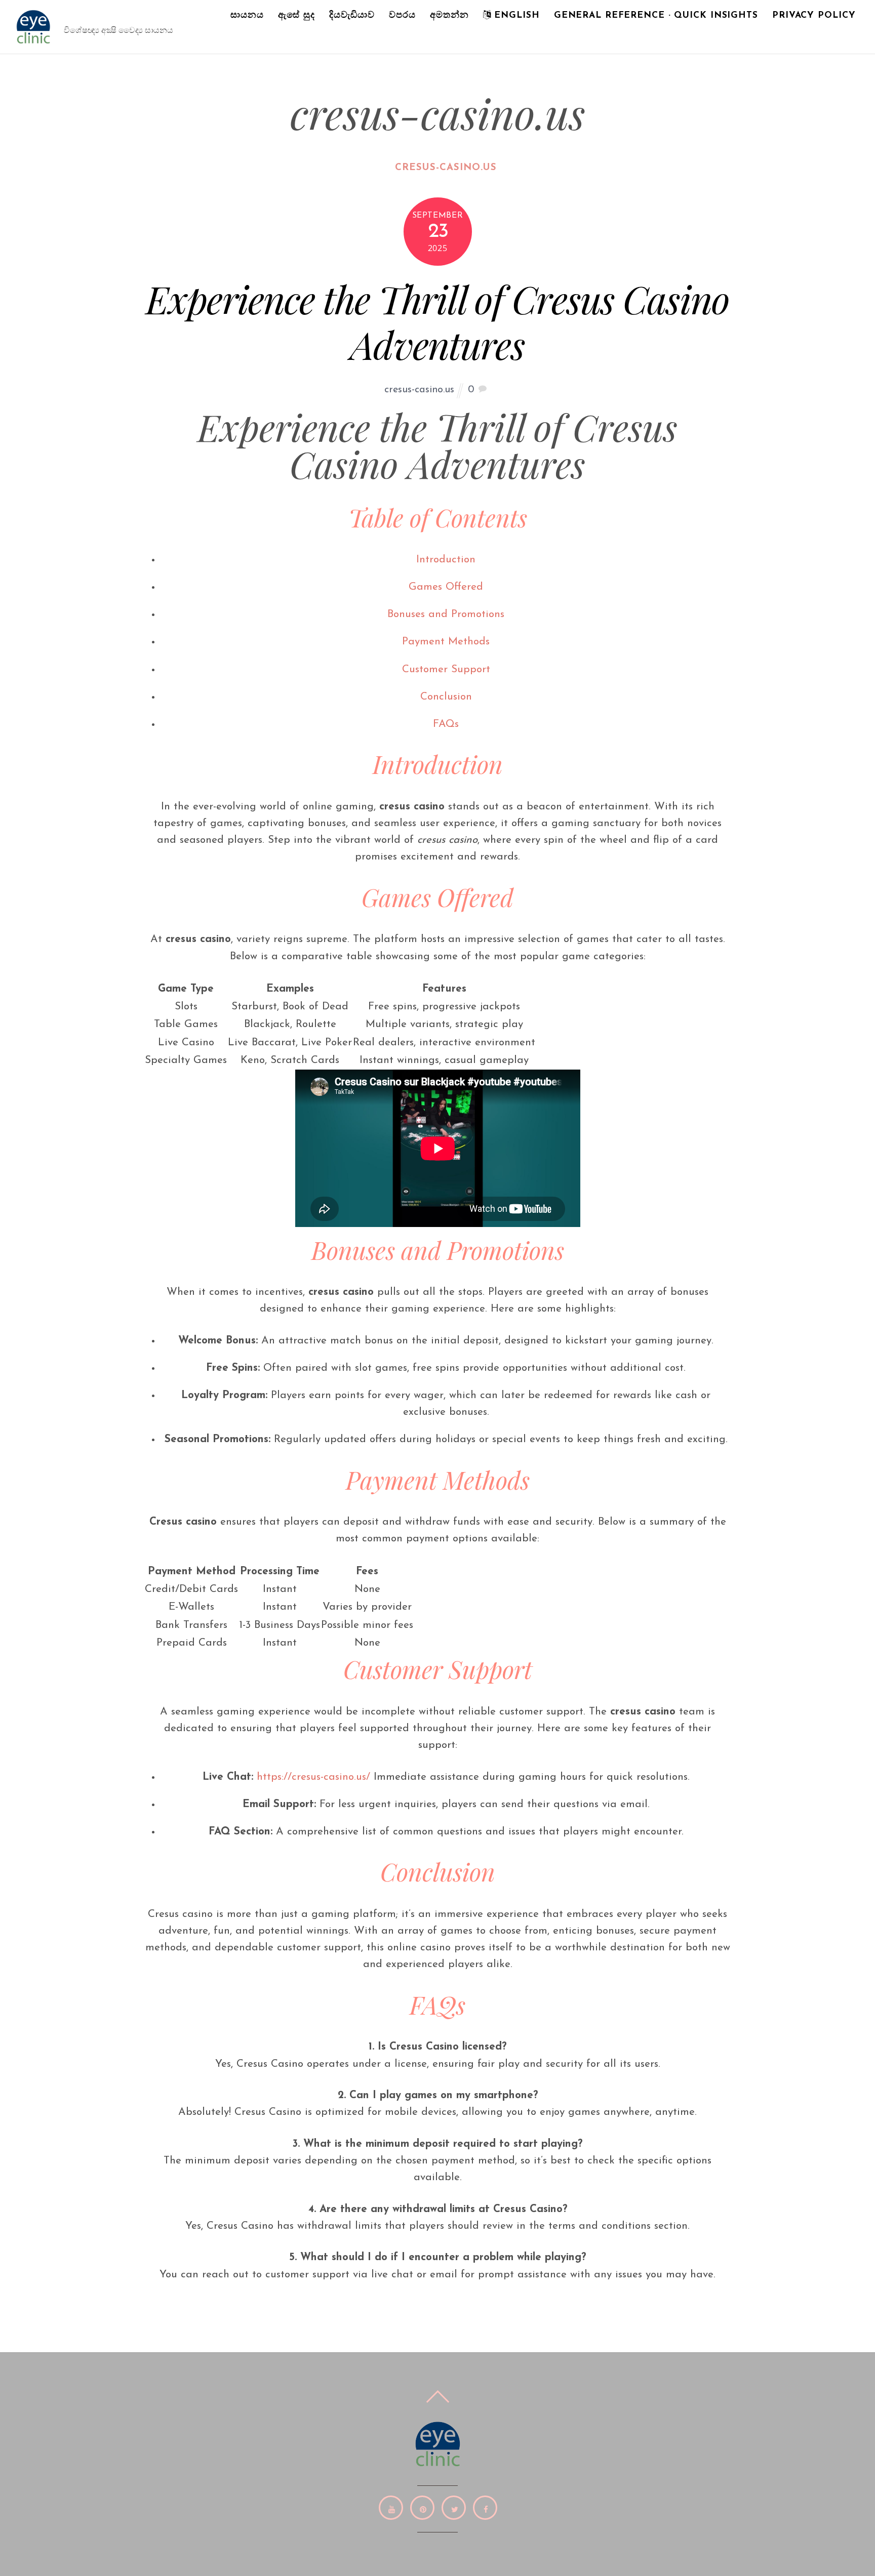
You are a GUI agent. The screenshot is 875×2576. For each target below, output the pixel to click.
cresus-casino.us (446, 168)
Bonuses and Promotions (446, 614)
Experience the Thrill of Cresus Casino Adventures (437, 321)
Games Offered (446, 587)
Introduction (446, 560)
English (515, 15)
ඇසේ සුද (296, 15)
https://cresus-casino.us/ (313, 1777)
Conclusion (446, 697)
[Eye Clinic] (33, 42)
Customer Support (446, 669)
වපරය (402, 15)
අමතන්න (449, 15)
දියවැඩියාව (352, 15)
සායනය (247, 15)
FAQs (446, 724)
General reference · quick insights (656, 15)
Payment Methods (446, 642)
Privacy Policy (814, 15)
